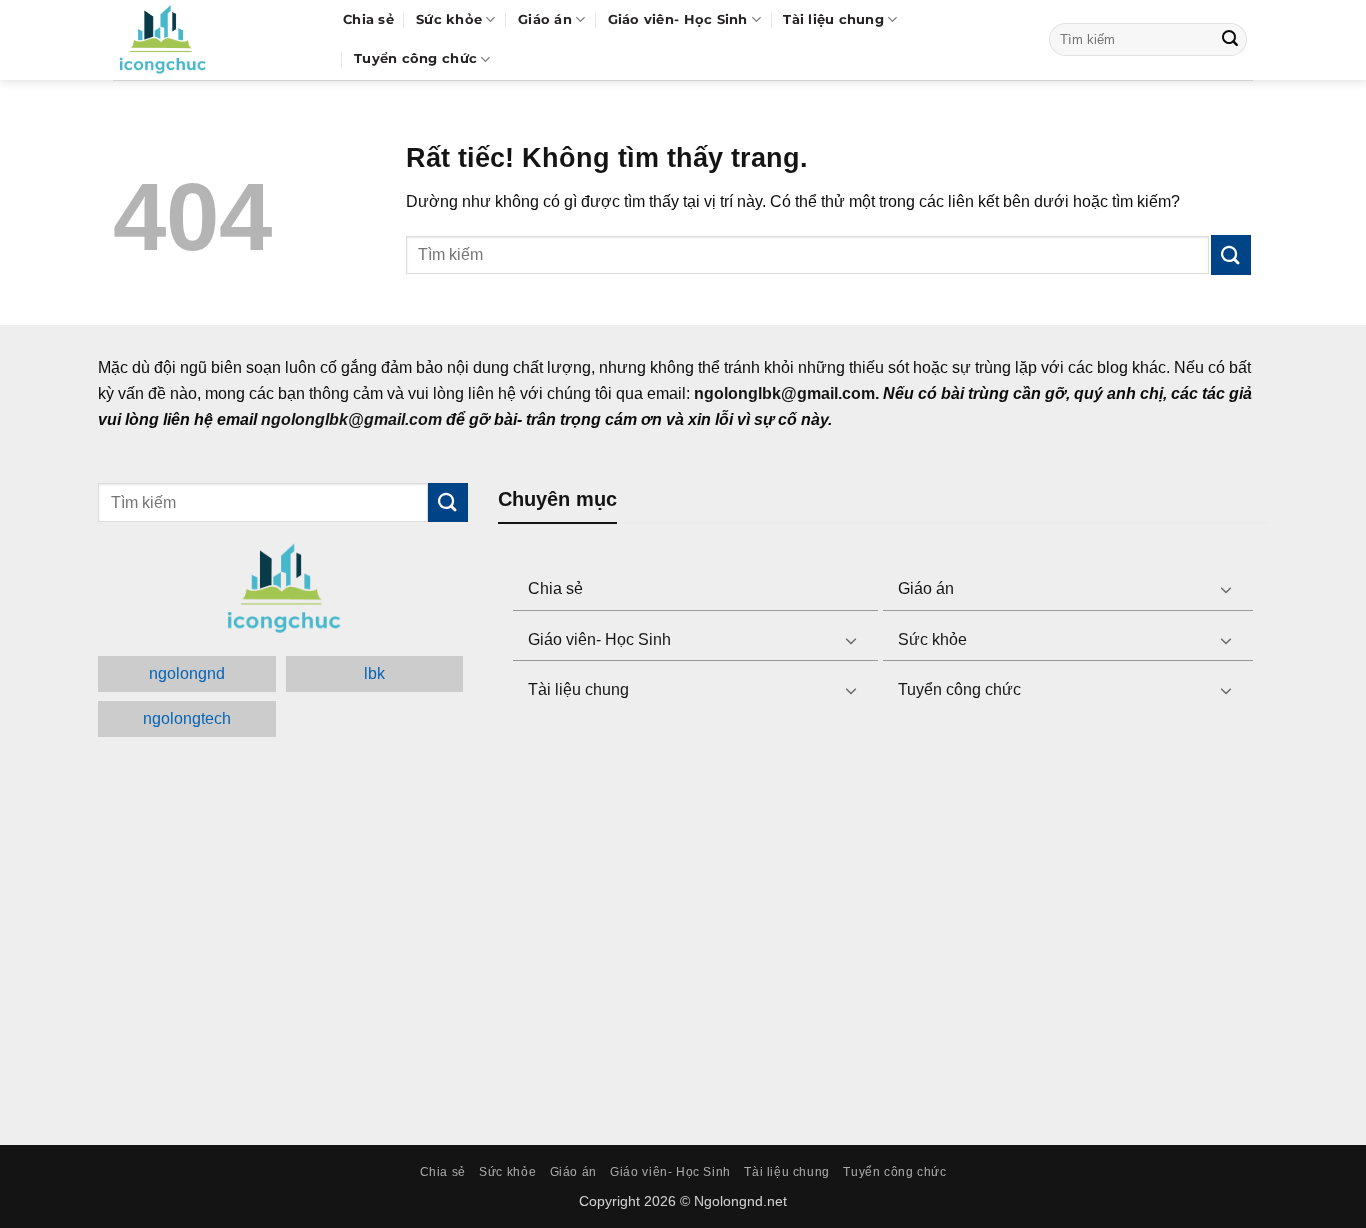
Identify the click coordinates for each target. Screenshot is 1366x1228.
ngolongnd (187, 673)
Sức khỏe (449, 19)
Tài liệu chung (833, 19)
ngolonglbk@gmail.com (351, 419)
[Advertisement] (883, 925)
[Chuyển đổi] (1226, 589)
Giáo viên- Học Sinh (678, 19)
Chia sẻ (368, 19)
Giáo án (545, 19)
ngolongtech (187, 718)
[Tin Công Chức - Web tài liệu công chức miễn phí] (213, 40)
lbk (374, 673)
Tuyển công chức (415, 58)
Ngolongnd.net (740, 1201)
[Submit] (1230, 40)
